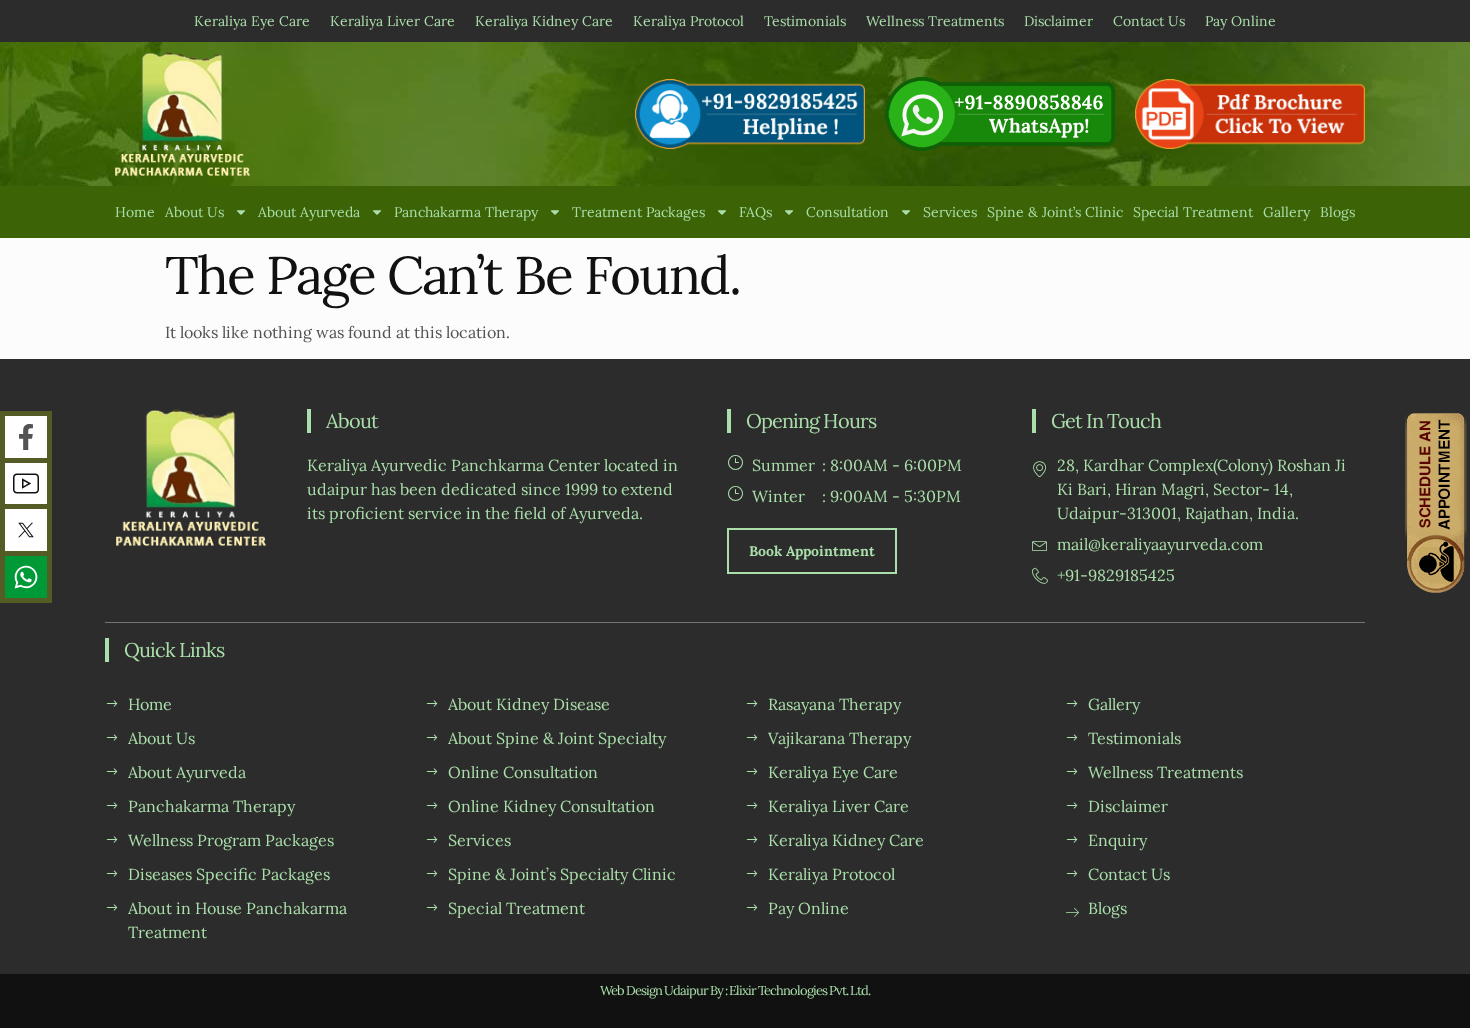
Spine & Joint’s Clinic (1055, 212)
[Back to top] (1437, 995)
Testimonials (805, 21)
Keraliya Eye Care (252, 21)
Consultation (847, 212)
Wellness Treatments (935, 21)
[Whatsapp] (26, 577)
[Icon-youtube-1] (26, 484)
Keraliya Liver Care (392, 21)
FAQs (755, 212)
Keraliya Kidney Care (544, 21)
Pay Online (1240, 21)
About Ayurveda (309, 212)
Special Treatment (1193, 212)
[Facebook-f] (26, 437)
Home (135, 212)
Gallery (1286, 212)
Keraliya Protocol (688, 21)
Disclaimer (1058, 21)
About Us (194, 212)
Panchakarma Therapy (466, 212)
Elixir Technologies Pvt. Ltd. (799, 990)
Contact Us (1149, 21)
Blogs (1337, 212)
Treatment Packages (638, 212)
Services (950, 212)
